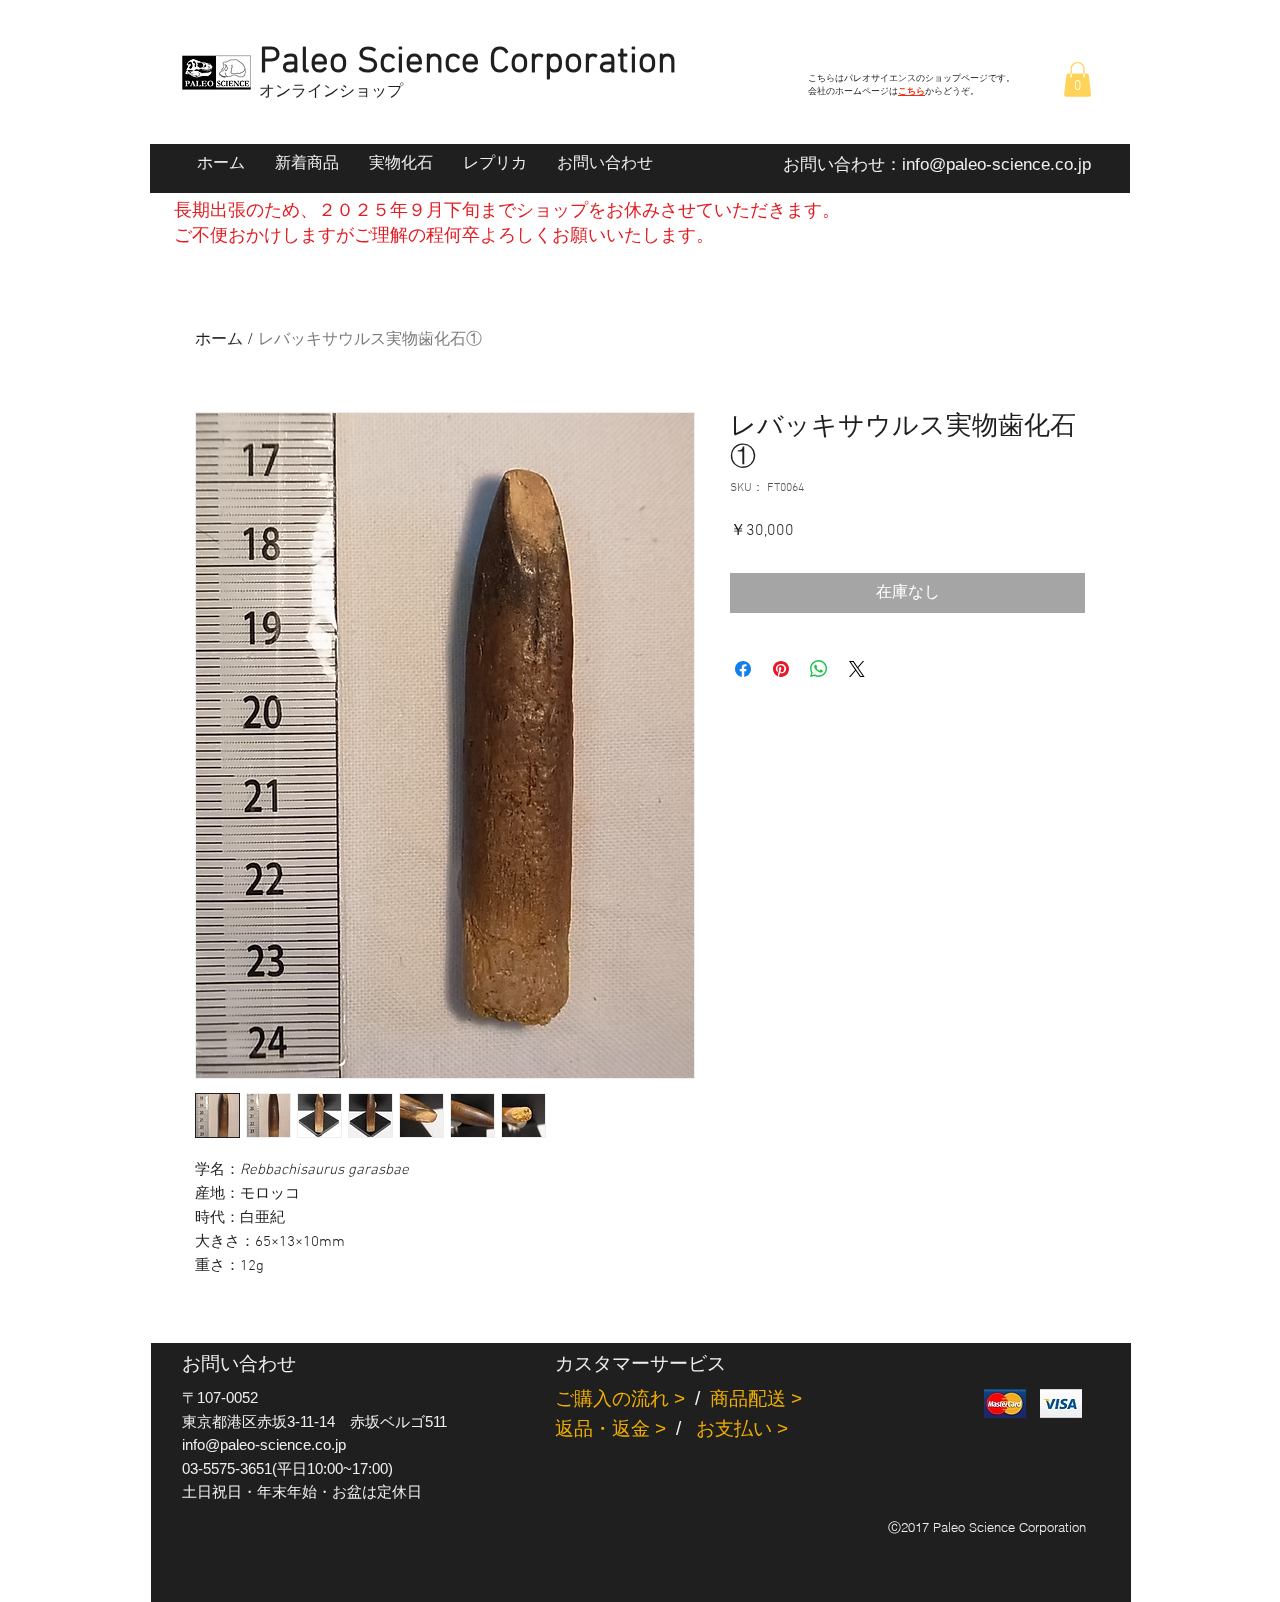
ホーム (219, 340)
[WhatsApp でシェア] (819, 669)
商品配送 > (756, 1398)
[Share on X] (857, 669)
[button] (1077, 79)
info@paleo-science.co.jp (996, 164)
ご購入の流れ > (620, 1398)
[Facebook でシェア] (743, 669)
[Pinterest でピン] (781, 669)
